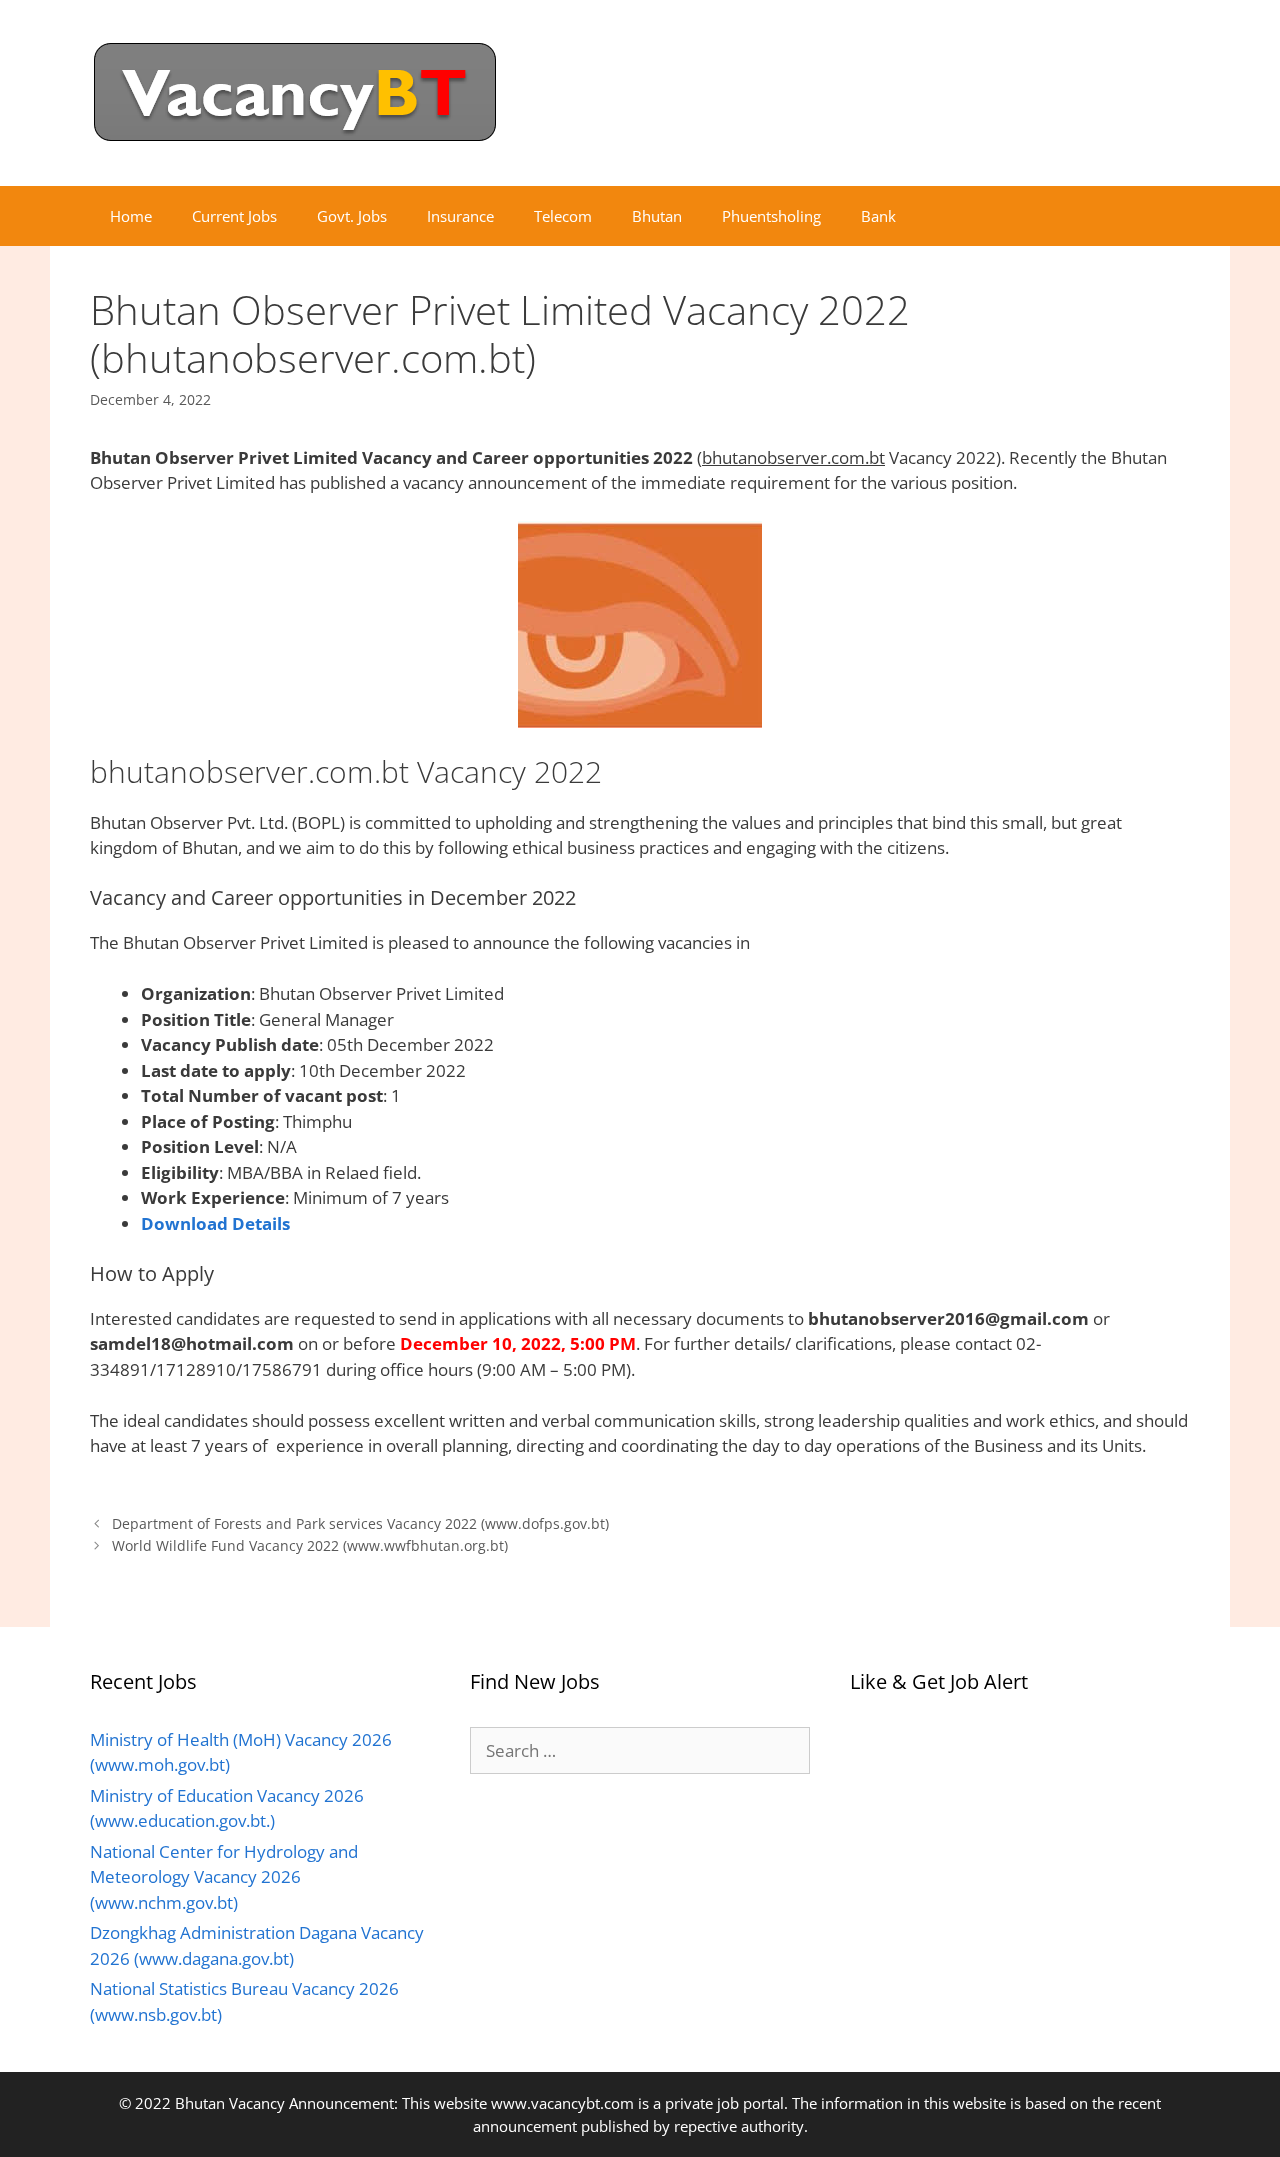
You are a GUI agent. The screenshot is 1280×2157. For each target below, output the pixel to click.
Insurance (460, 216)
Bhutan (657, 216)
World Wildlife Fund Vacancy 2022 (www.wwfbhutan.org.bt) (310, 1545)
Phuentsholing (771, 216)
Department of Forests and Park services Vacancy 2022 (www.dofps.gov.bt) (360, 1523)
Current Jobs (234, 216)
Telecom (563, 216)
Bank (878, 216)
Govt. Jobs (352, 216)
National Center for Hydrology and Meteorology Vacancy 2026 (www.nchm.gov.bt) (224, 1877)
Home (131, 216)
